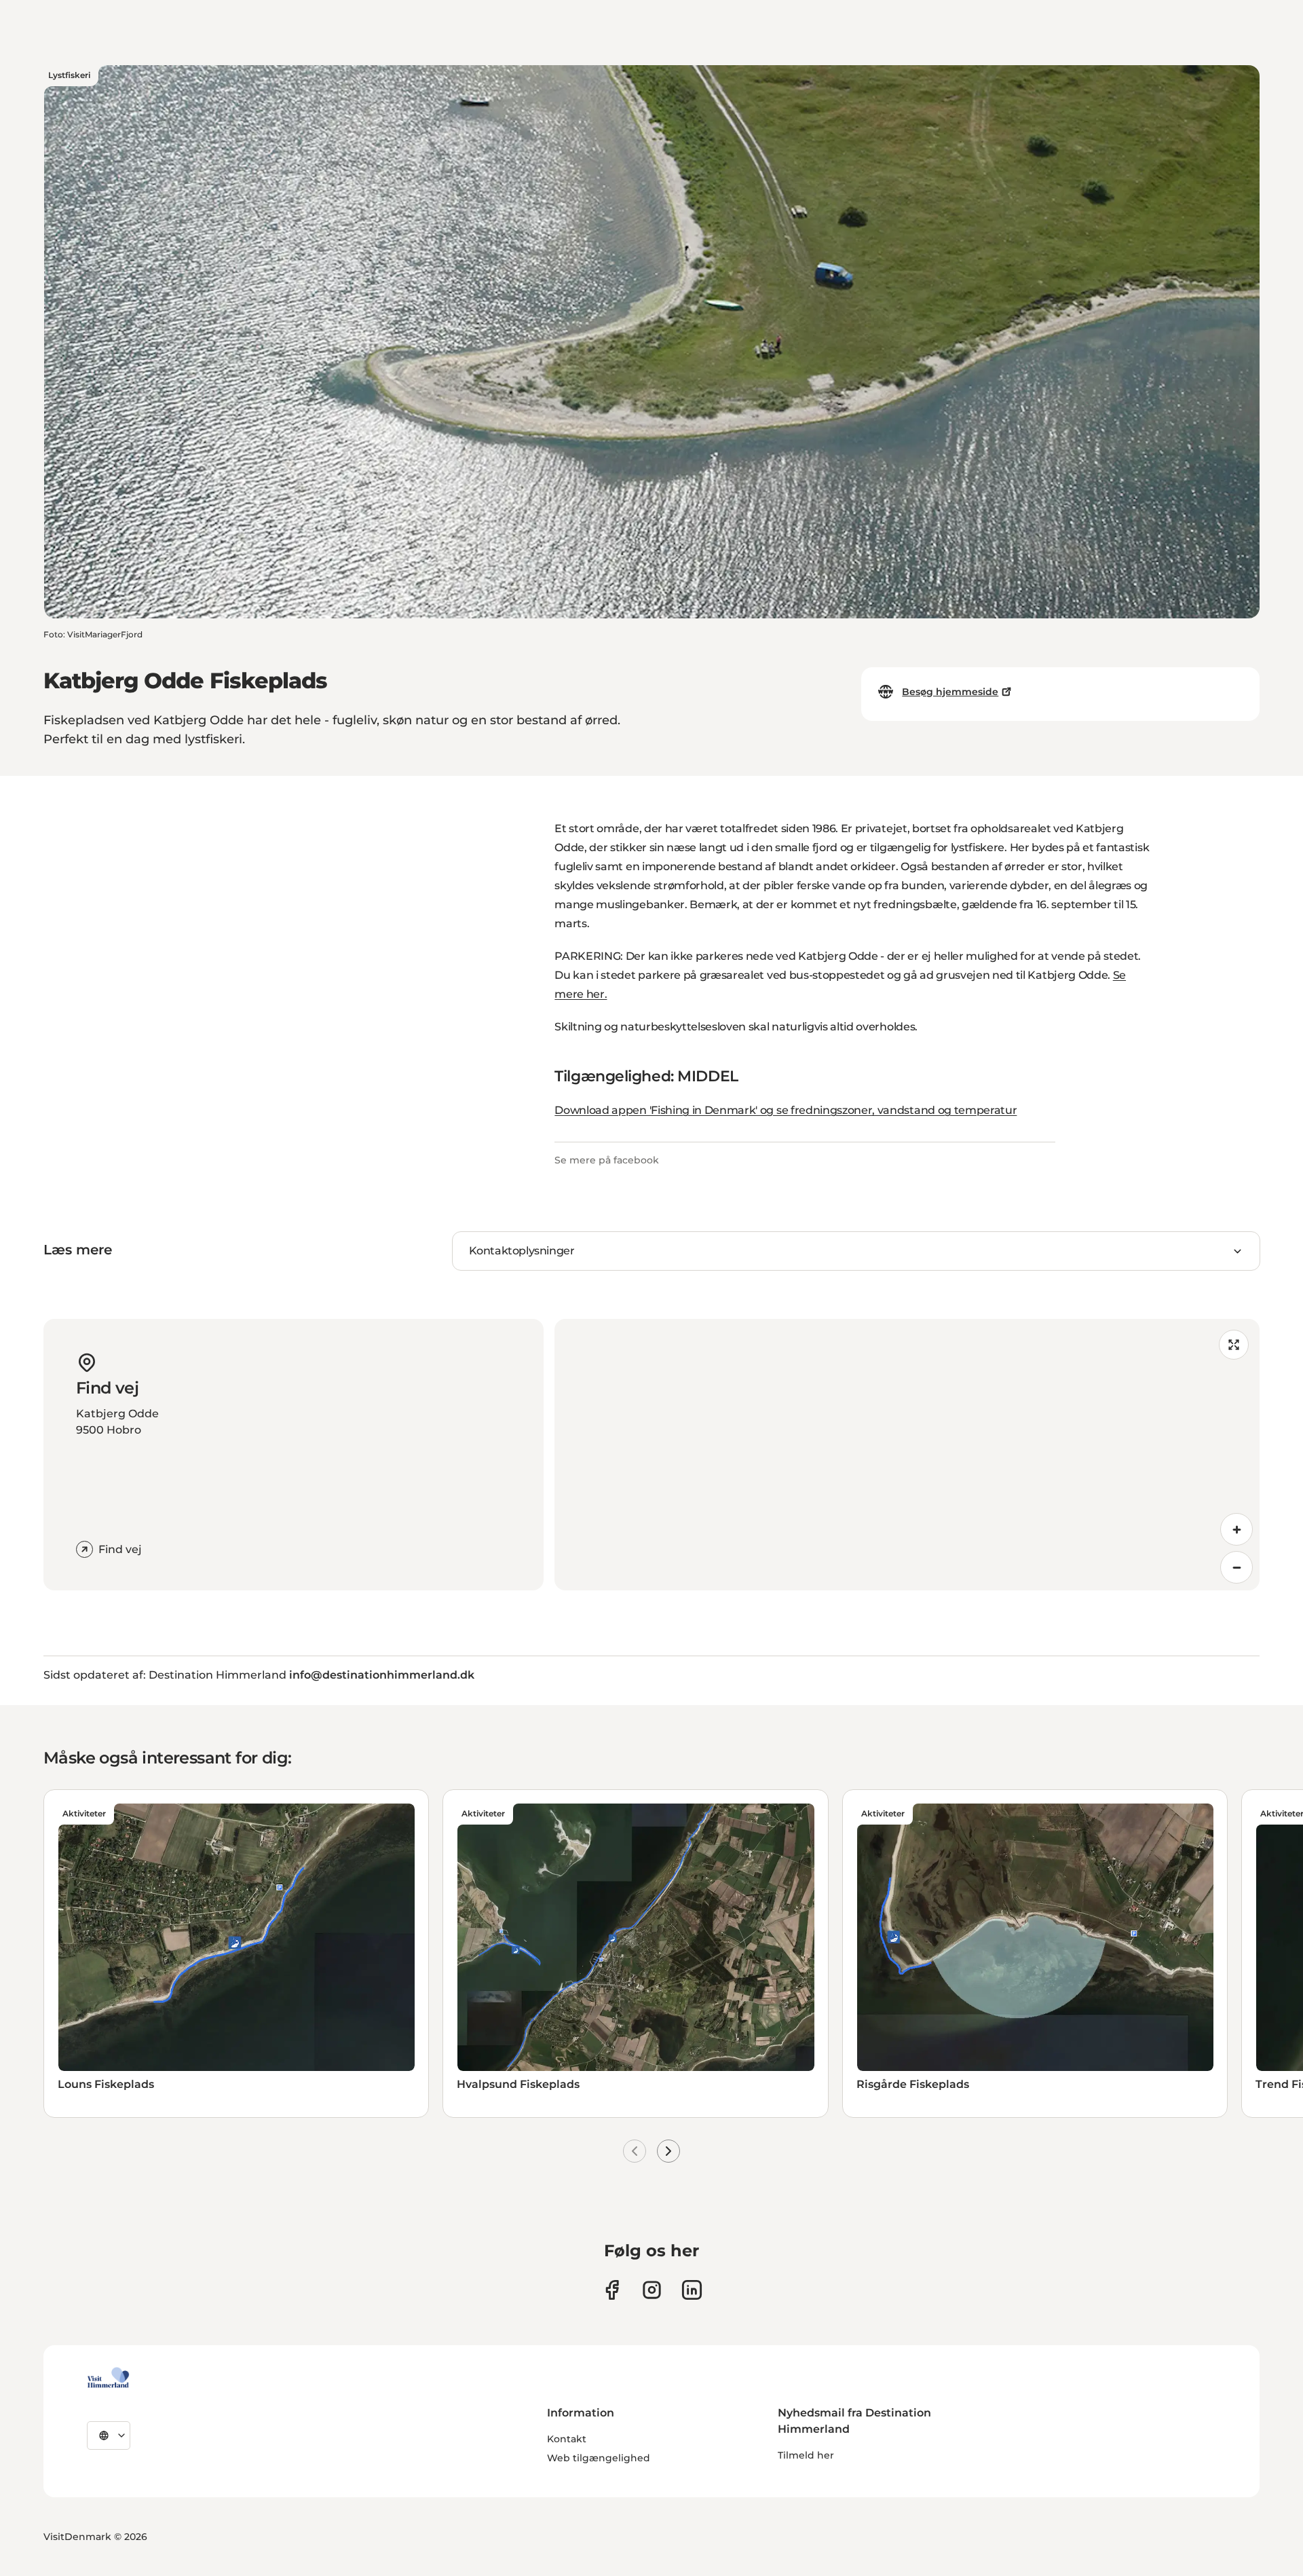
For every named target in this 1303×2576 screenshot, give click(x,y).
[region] (907, 1455)
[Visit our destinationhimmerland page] (692, 2290)
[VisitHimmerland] (108, 2378)
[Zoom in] (1236, 1529)
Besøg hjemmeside (950, 692)
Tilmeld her (806, 2455)
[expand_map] (1234, 1345)
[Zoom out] (1236, 1567)
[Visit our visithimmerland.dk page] (652, 2290)
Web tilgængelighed (599, 2458)
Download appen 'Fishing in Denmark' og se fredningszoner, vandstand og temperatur (786, 1110)
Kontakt (567, 2439)
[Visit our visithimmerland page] (612, 2290)
